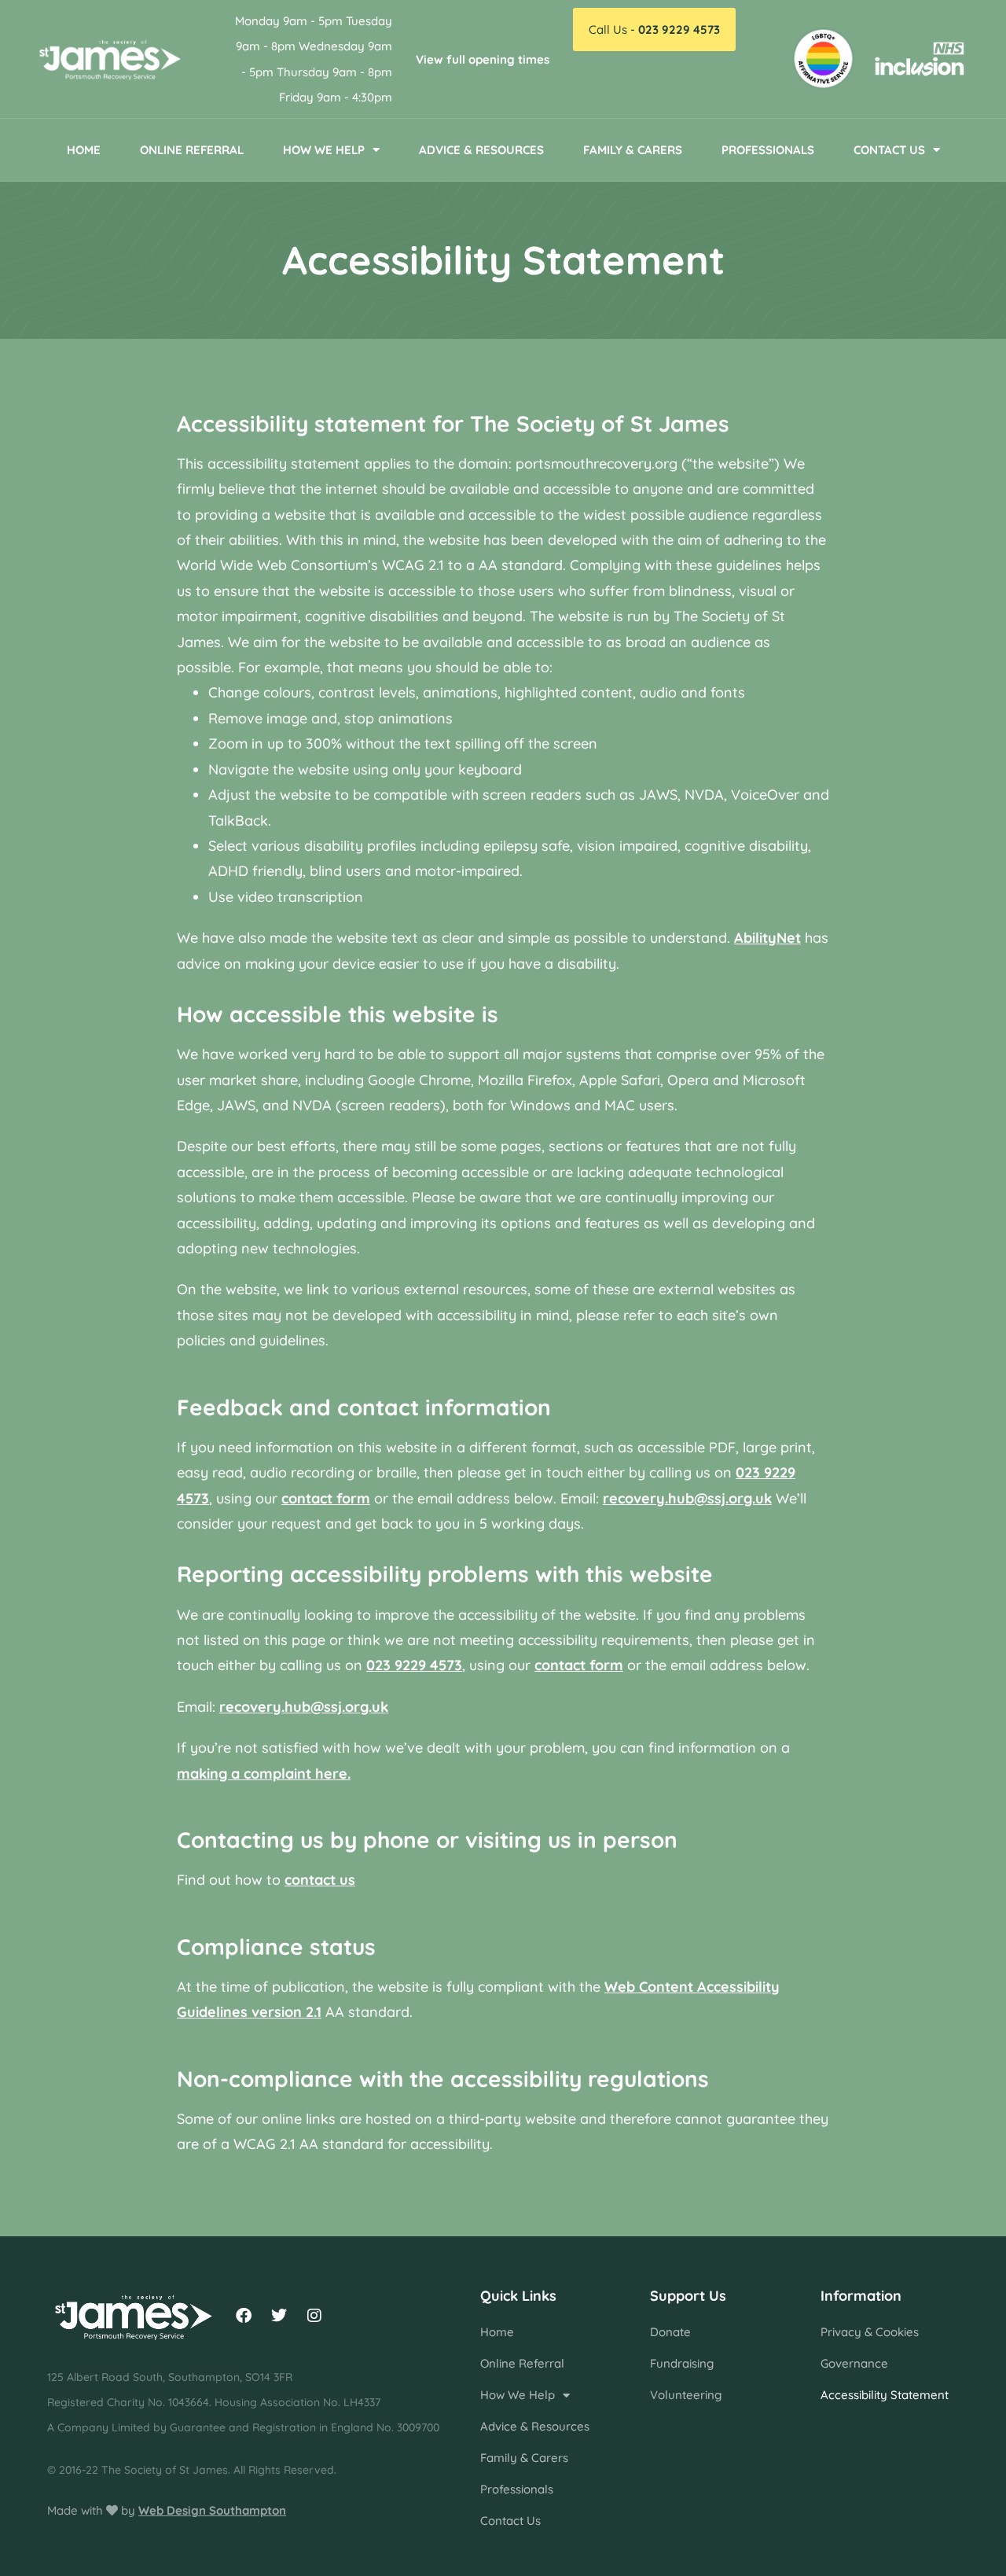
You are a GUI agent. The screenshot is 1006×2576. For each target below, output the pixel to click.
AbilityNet (767, 938)
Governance (854, 2363)
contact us (320, 1880)
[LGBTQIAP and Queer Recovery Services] (823, 59)
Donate (670, 2332)
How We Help (324, 150)
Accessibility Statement (885, 2395)
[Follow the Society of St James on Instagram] (314, 2316)
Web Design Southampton (212, 2510)
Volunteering (686, 2395)
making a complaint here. (264, 1774)
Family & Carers (633, 150)
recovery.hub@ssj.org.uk (687, 1498)
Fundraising (682, 2363)
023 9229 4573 (414, 1665)
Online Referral (192, 150)
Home (84, 150)
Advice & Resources (481, 150)
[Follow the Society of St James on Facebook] (244, 2316)
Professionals (768, 150)
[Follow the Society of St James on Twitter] (279, 2316)
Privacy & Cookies (870, 2332)
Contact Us (889, 150)
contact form (326, 1498)
